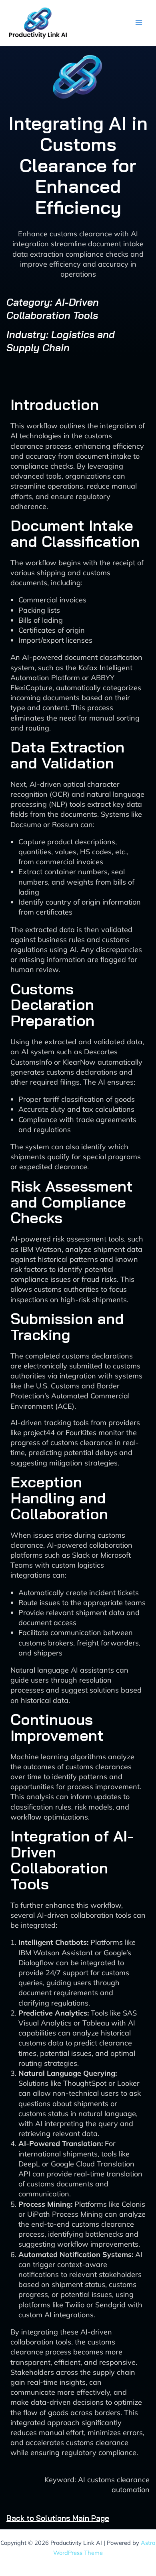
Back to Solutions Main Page (58, 2518)
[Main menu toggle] (139, 23)
